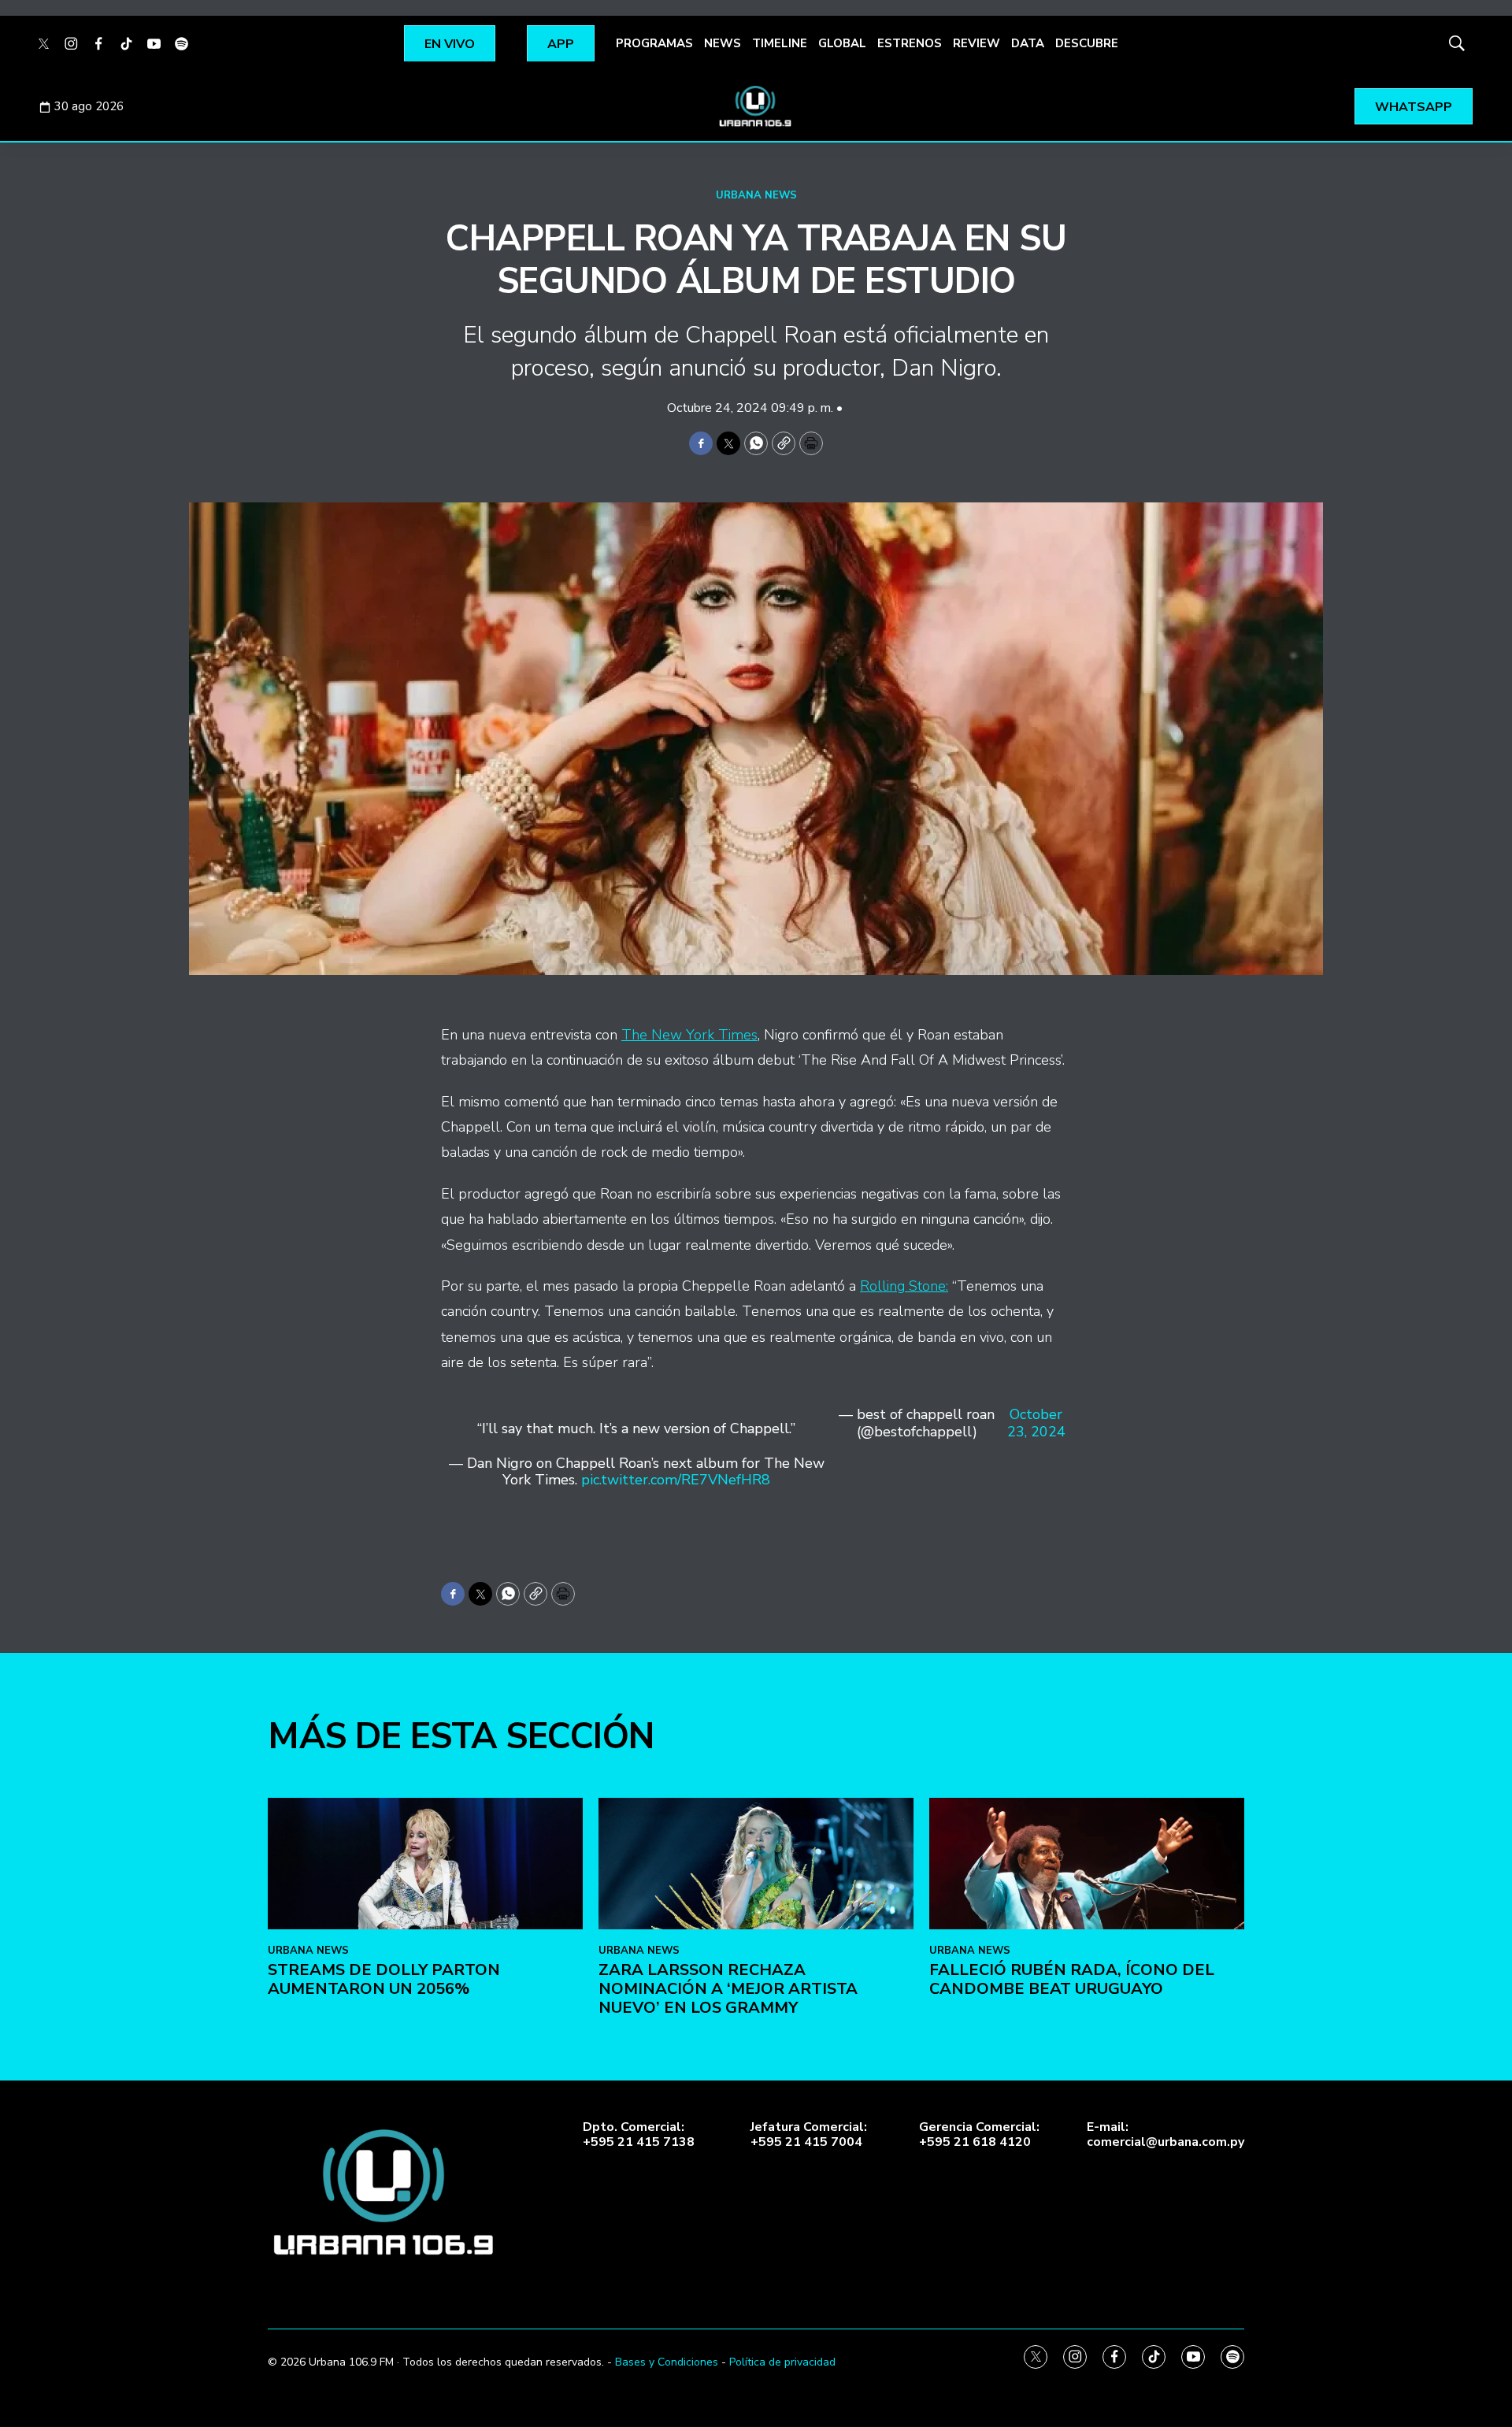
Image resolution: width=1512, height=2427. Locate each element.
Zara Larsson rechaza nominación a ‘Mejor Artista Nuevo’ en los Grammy (728, 1989)
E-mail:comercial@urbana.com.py (1165, 2135)
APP (561, 44)
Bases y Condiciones (667, 2362)
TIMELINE (780, 43)
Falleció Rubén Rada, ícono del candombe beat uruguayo (1072, 1979)
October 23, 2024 (1036, 1424)
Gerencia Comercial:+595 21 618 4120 (979, 2135)
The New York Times (689, 1035)
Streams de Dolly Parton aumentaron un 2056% (384, 1979)
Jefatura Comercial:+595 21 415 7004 (809, 2135)
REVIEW (976, 43)
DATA (1028, 43)
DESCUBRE (1087, 43)
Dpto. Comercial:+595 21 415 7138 (639, 2135)
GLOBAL (842, 43)
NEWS (723, 43)
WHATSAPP (1414, 107)
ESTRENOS (910, 43)
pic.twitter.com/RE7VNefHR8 (676, 1480)
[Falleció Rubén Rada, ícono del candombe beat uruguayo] (1087, 1864)
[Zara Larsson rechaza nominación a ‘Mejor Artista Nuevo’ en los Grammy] (756, 1864)
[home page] (756, 106)
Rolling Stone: (904, 1286)
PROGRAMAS (654, 43)
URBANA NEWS (756, 195)
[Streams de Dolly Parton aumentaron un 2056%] (425, 1864)
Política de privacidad (782, 2362)
